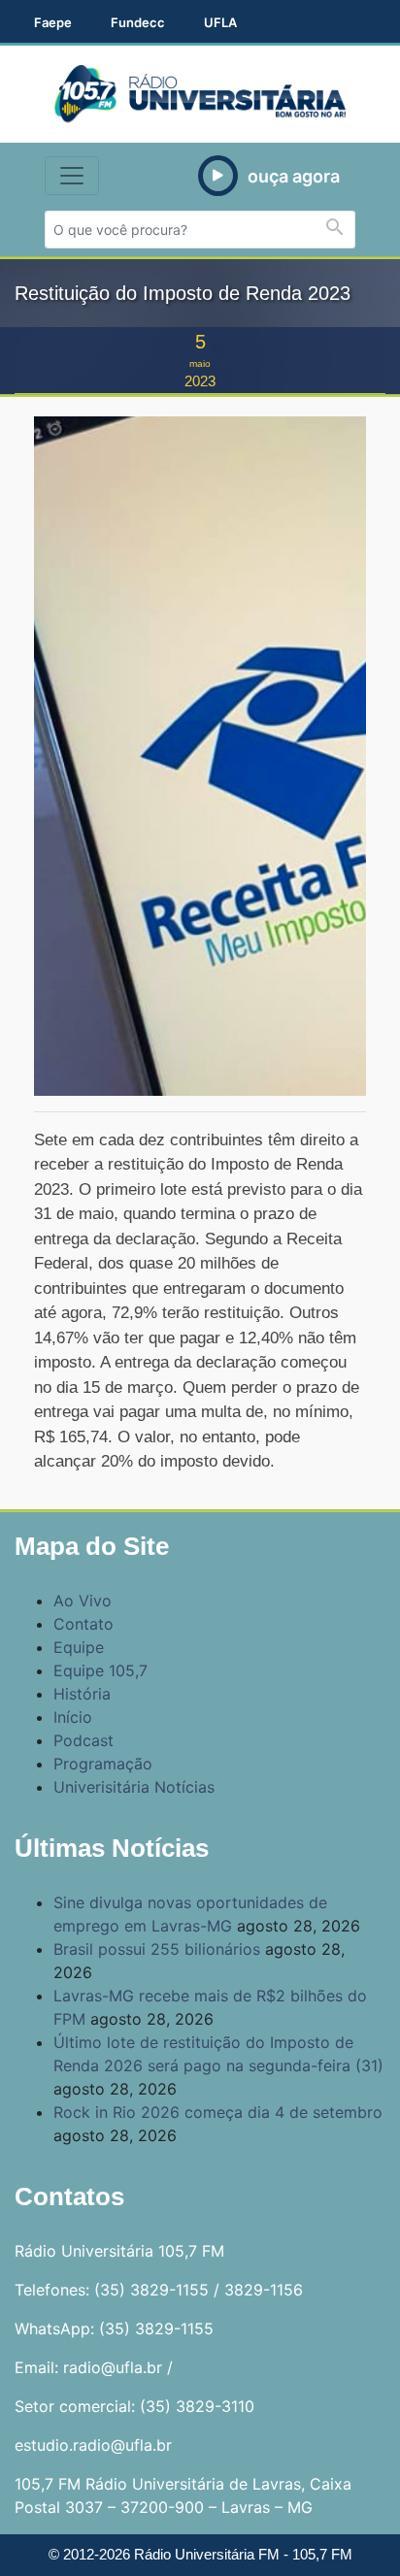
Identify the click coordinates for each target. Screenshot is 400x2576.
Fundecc (138, 22)
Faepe (53, 22)
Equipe (79, 1647)
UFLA (220, 22)
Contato (83, 1624)
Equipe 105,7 (100, 1670)
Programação (103, 1764)
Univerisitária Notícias (134, 1787)
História (82, 1694)
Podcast (83, 1740)
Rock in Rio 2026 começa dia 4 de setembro (218, 2112)
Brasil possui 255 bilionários (157, 1949)
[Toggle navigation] (72, 176)
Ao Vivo (83, 1601)
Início (73, 1717)
